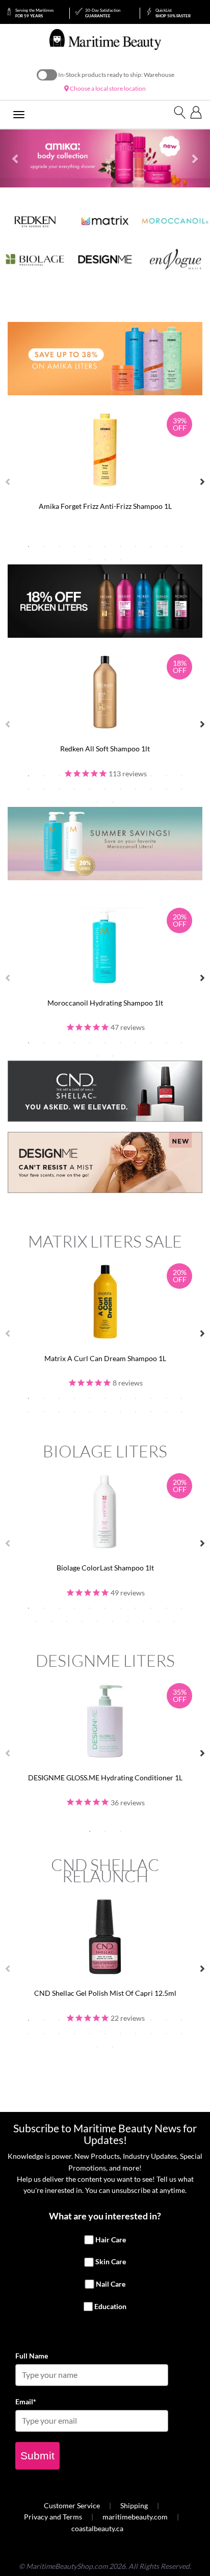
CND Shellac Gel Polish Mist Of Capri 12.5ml (105, 1993)
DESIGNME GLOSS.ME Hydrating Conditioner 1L (105, 1778)
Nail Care (111, 2284)
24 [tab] (113, 802)
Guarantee (103, 13)
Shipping (134, 2505)
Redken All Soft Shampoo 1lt (105, 749)
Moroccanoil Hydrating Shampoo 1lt (105, 1003)
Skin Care (111, 2262)
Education (110, 2306)
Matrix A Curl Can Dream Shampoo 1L (105, 1358)
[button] (16, 158)
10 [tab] (166, 547)
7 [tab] (120, 547)
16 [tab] (90, 789)
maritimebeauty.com (135, 2517)
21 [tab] (166, 789)
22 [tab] (181, 789)
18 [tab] (120, 789)
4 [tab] (74, 547)
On (47, 75)
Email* (26, 2402)
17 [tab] (105, 789)
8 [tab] (136, 547)
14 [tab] (120, 560)
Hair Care (111, 2240)
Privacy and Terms (53, 2517)
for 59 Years (34, 13)
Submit (37, 2456)
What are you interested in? (105, 2216)
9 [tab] (151, 547)
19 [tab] (136, 789)
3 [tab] (59, 547)
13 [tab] (105, 560)
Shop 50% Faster (173, 13)
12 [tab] (90, 560)
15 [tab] (74, 789)
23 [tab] (97, 802)
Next (202, 482)
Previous (8, 482)
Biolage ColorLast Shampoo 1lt (105, 1568)
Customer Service (72, 2505)
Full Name (32, 2356)
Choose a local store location (107, 88)
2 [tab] (44, 547)
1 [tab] (29, 547)
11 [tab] (181, 547)
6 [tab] (105, 547)
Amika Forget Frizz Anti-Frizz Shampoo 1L (105, 506)
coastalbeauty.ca (97, 2528)
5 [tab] (90, 547)
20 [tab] (151, 789)
